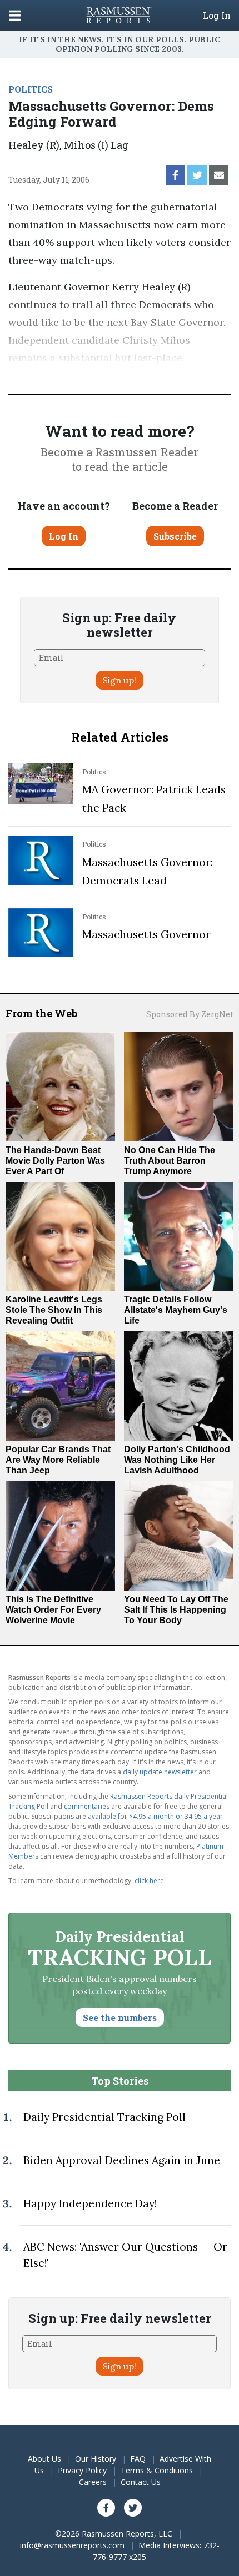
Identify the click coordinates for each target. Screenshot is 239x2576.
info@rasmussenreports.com (72, 2545)
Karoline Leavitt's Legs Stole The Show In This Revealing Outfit (54, 1310)
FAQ (138, 2459)
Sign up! (120, 680)
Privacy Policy (82, 2470)
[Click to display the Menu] (15, 15)
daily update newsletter (160, 1772)
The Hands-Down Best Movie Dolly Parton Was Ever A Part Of (55, 1161)
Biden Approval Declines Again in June (122, 2160)
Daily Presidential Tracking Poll (104, 2117)
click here (149, 1881)
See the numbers (120, 2017)
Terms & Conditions (157, 2470)
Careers (93, 2482)
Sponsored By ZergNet (190, 1014)
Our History (96, 2459)
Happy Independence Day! (90, 2203)
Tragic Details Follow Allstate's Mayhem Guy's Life (176, 1310)
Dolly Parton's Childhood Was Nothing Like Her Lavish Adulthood (177, 1460)
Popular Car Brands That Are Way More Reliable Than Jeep (58, 1460)
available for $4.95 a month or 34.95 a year (155, 1816)
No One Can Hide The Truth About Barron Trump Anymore (170, 1161)
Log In (217, 16)
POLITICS (31, 89)
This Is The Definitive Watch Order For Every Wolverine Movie (53, 1610)
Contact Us (141, 2482)
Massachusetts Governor (146, 934)
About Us (44, 2459)
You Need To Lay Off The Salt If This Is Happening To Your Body (176, 1610)
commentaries (87, 1806)
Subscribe (175, 536)
